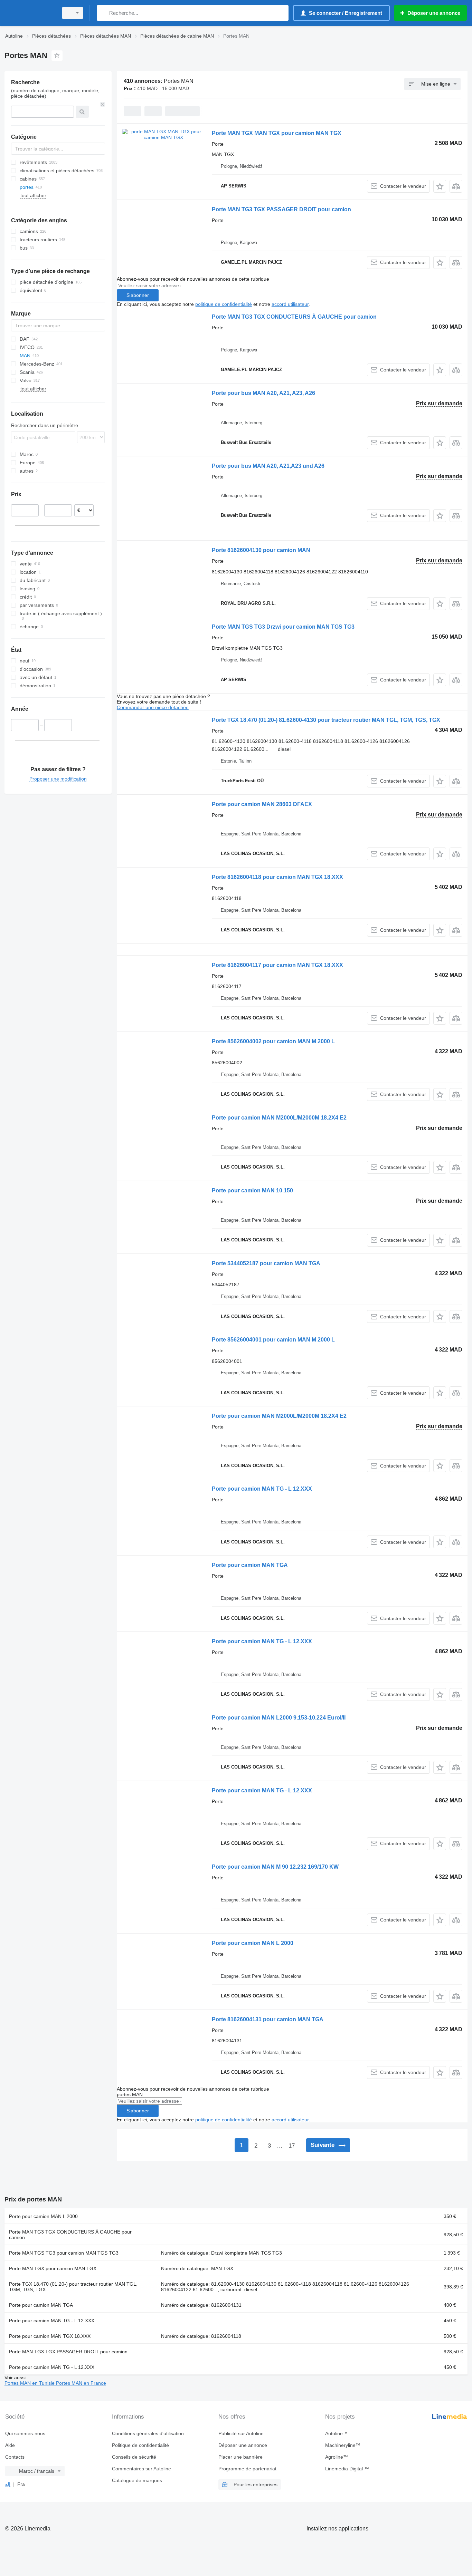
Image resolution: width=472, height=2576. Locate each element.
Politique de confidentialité (140, 2445)
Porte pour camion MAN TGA (250, 1565)
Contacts (15, 2457)
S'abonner (138, 295)
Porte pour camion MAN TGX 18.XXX (50, 2336)
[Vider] (103, 104)
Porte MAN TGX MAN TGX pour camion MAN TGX (277, 133)
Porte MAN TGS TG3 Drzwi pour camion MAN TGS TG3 (283, 627)
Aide (10, 2445)
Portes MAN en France (81, 2383)
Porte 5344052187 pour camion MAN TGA (266, 1263)
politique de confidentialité (224, 304)
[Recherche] (103, 13)
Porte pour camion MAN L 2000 (253, 1943)
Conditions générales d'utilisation (148, 2433)
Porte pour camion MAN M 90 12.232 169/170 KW (275, 1867)
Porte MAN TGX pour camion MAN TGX (53, 2268)
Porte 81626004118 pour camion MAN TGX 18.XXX (277, 877)
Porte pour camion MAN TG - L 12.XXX (262, 1489)
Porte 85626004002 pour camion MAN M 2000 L (273, 1041)
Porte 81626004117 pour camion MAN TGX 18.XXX (277, 965)
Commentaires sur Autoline (141, 2469)
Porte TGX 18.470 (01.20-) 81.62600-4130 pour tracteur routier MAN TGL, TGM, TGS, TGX (326, 720)
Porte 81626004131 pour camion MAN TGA (268, 2019)
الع (8, 2484)
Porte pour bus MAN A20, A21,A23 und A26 (268, 466)
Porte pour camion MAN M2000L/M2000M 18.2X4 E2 (279, 1118)
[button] (440, 186)
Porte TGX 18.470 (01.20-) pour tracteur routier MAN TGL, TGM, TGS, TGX (73, 2287)
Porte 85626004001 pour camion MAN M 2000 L (273, 1340)
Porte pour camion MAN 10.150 (252, 1190)
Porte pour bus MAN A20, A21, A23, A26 (263, 393)
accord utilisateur (290, 304)
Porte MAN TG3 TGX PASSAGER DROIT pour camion (281, 209)
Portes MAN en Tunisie (30, 2383)
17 (292, 2146)
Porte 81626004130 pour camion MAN (261, 550)
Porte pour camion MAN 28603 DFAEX (262, 804)
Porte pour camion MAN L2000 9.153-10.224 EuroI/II (279, 1718)
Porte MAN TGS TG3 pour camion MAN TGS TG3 (64, 2253)
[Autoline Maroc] (29, 13)
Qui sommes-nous (25, 2433)
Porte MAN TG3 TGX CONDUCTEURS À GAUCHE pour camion (294, 317)
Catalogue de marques (137, 2480)
